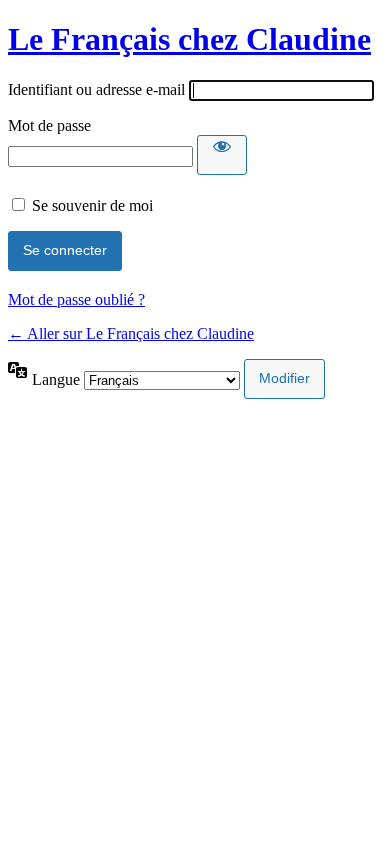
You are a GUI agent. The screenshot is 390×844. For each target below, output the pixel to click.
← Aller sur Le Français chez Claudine (131, 333)
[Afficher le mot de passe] (222, 155)
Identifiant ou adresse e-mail (96, 89)
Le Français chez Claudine (189, 39)
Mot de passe (49, 125)
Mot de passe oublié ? (76, 299)
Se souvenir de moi (92, 205)
